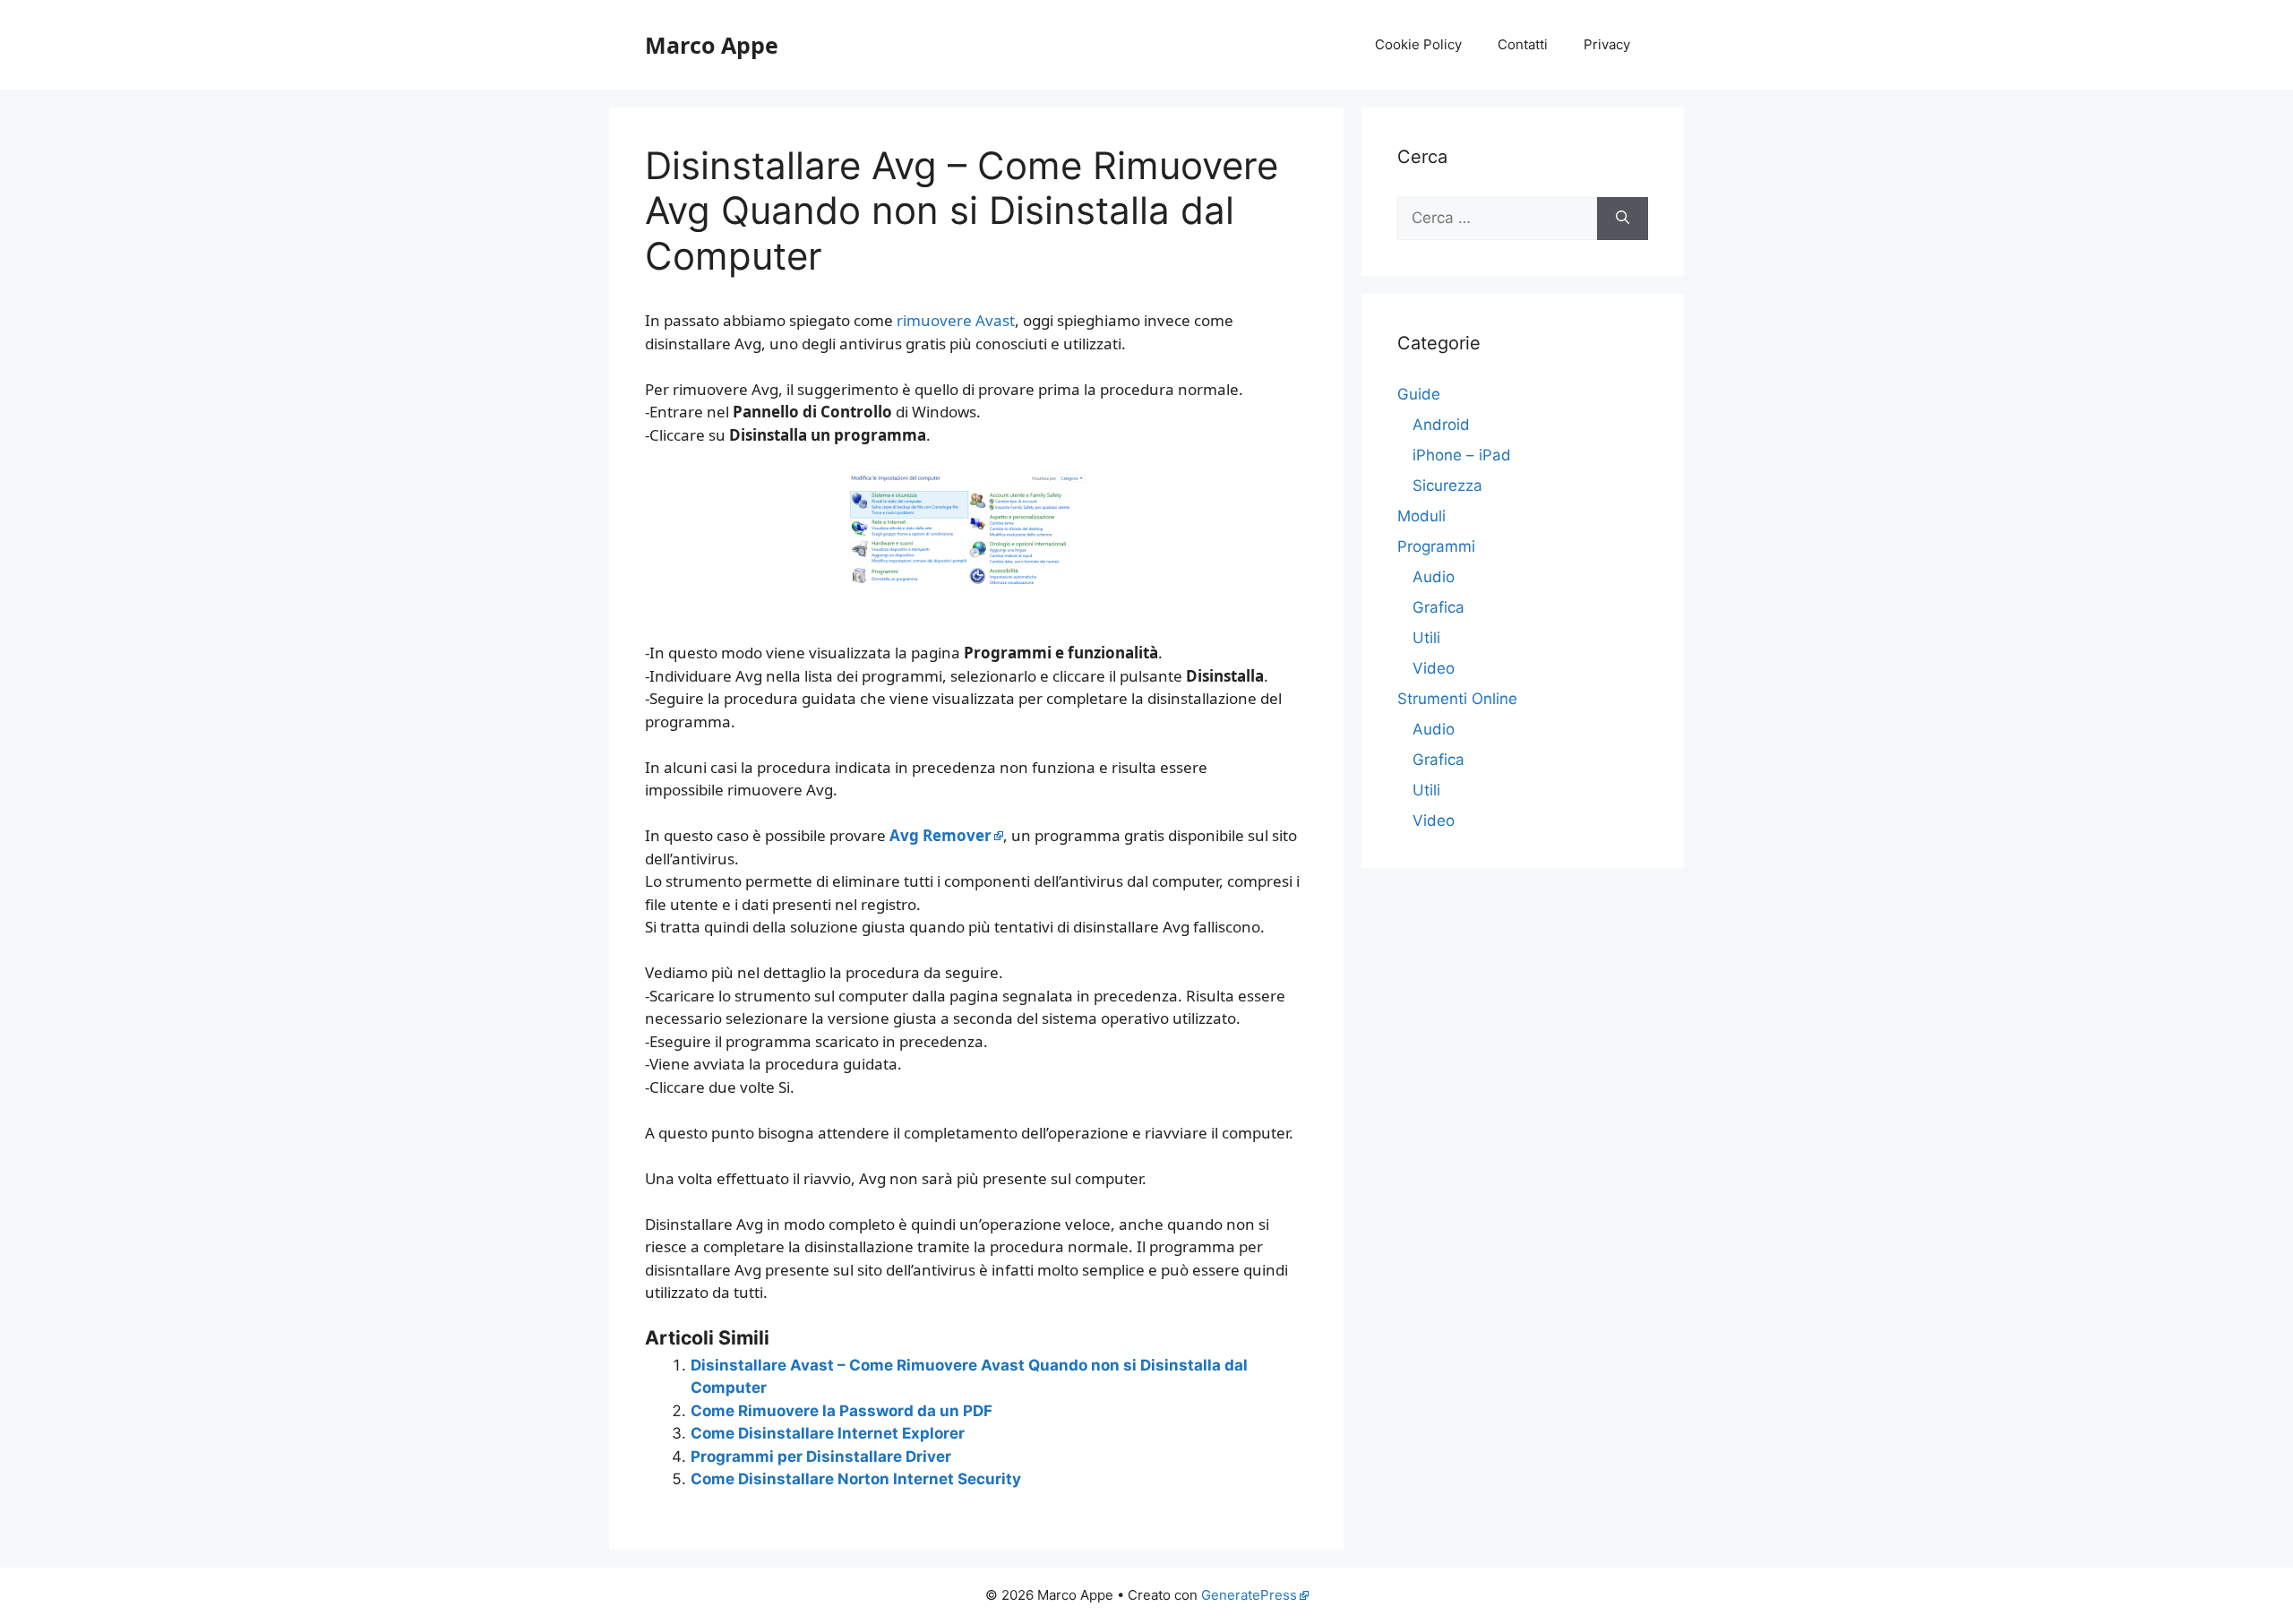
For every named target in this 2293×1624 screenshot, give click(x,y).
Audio (1434, 577)
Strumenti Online (1457, 699)
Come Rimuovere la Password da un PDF (842, 1411)
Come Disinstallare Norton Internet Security (856, 1479)
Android (1441, 425)
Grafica (1438, 607)
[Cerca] (1623, 219)
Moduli (1421, 516)
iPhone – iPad (1462, 455)
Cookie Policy (1418, 44)
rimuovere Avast (956, 320)
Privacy (1607, 44)
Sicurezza (1447, 485)
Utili (1426, 638)
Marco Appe (712, 45)
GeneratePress (1249, 1595)
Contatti (1523, 44)
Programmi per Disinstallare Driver (821, 1456)
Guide (1419, 394)
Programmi (1436, 546)
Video (1434, 668)
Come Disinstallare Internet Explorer (828, 1433)
